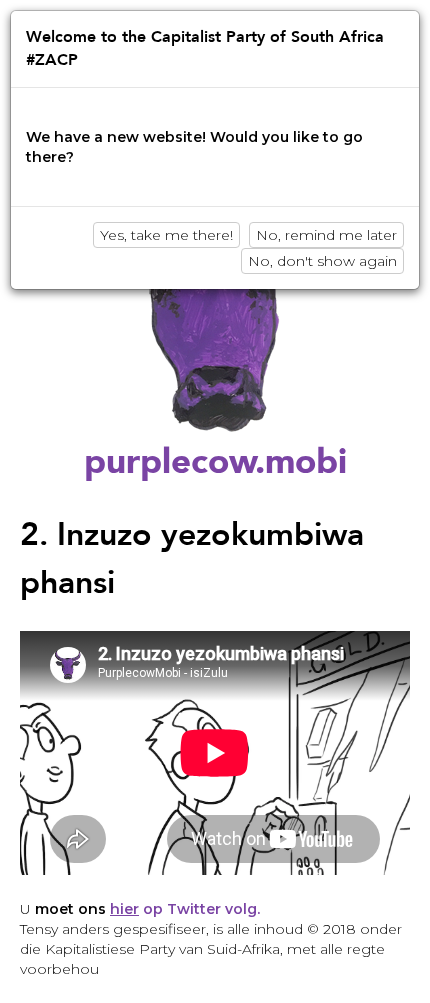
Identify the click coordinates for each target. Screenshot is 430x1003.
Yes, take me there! (166, 235)
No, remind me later (326, 235)
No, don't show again (322, 261)
